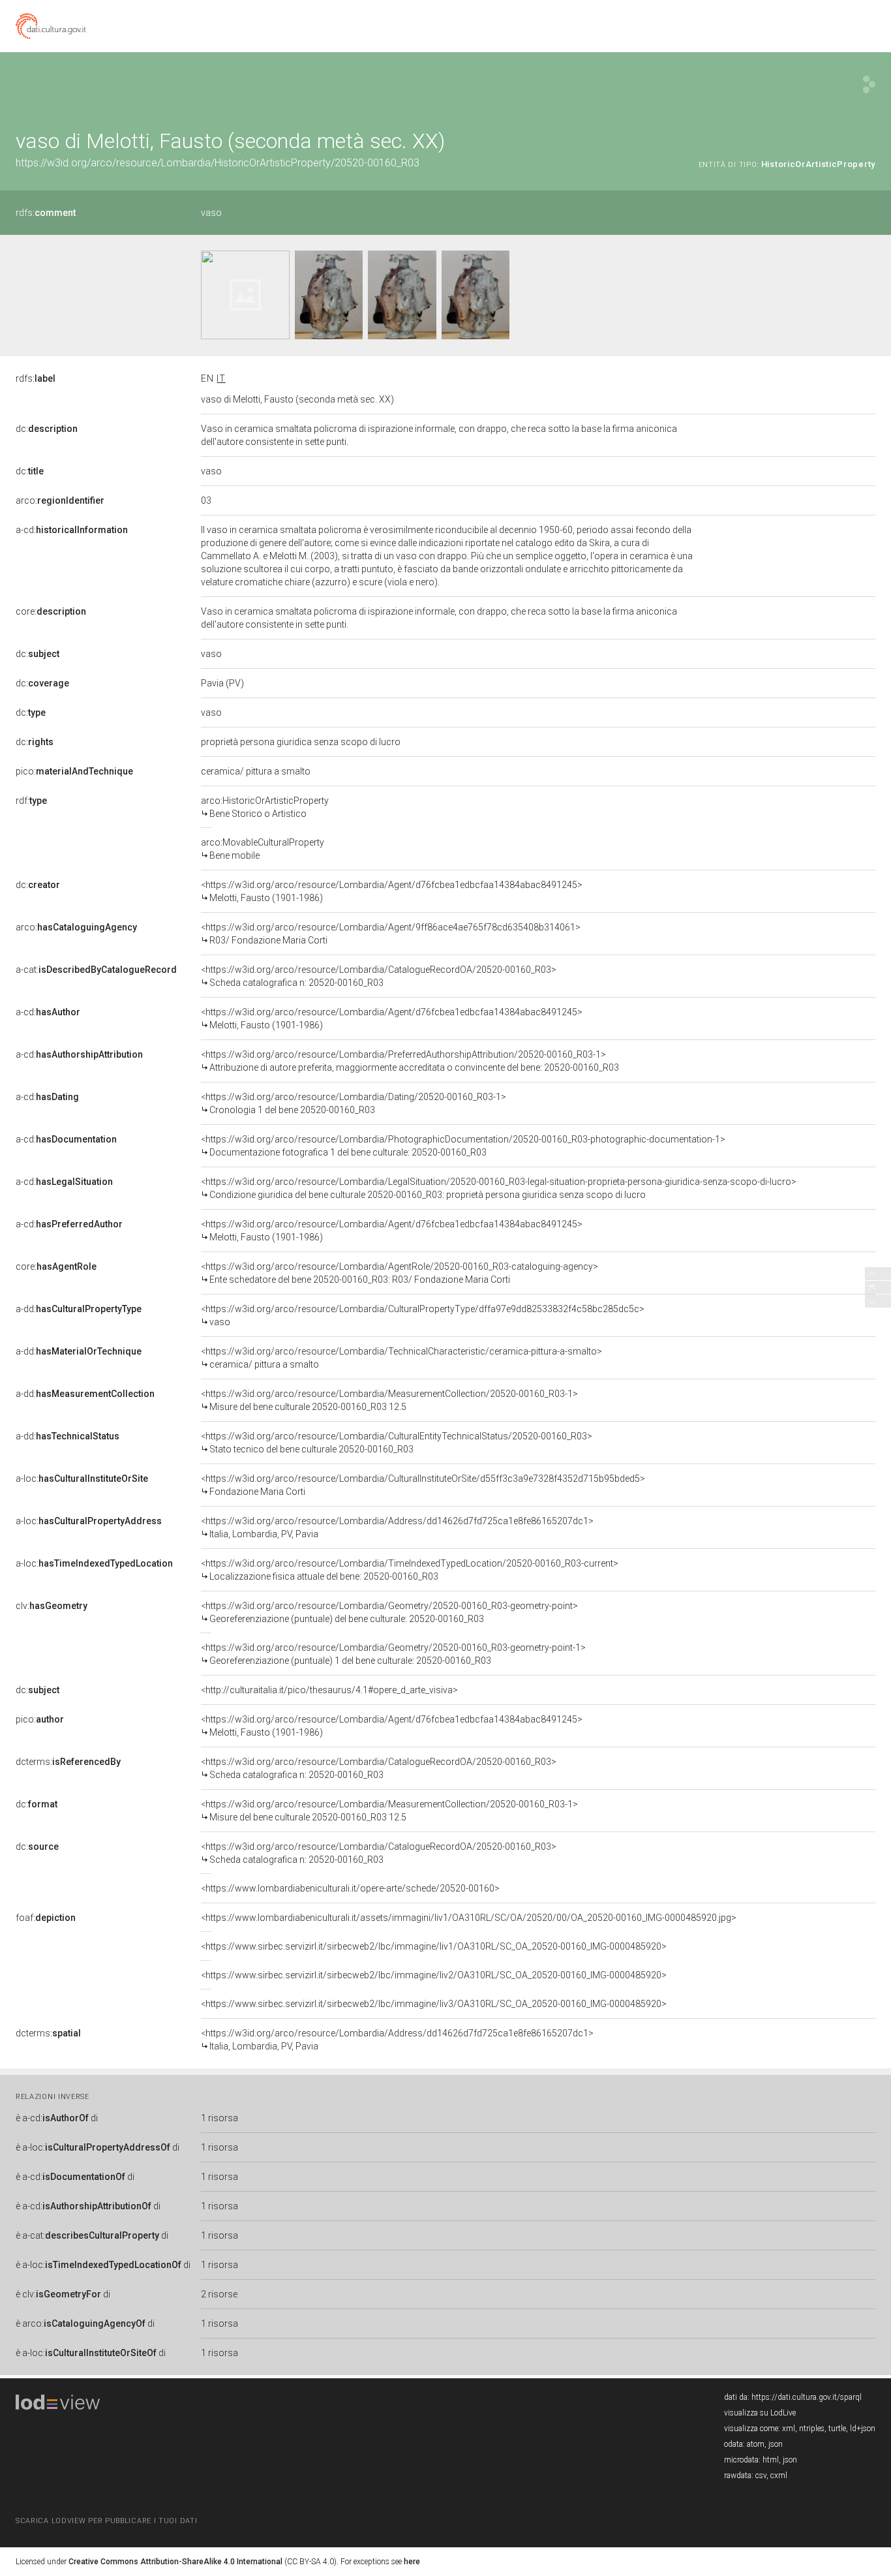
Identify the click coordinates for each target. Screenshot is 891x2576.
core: (51, 611)
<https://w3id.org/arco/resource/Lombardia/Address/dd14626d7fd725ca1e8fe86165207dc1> (397, 1527)
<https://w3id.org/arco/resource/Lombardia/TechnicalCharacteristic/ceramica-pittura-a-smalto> (401, 1358)
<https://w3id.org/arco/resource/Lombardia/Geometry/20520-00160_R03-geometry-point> (389, 1612)
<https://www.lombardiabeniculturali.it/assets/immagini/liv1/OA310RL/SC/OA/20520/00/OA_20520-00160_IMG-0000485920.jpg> (469, 1918)
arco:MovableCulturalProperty (263, 849)
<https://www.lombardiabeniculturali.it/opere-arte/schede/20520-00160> (350, 1888)
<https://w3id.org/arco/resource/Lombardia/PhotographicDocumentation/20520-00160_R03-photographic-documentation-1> (463, 1146)
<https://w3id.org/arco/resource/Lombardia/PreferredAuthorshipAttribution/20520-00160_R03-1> (410, 1061)
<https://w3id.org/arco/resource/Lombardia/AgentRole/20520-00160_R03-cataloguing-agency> (400, 1273)
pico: (74, 771)
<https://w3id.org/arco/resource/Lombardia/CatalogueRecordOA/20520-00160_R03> (379, 976)
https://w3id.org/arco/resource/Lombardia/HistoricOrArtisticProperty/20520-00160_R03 (218, 163)
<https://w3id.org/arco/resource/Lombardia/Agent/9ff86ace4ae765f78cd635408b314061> (391, 934)
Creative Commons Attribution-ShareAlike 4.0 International (175, 2562)
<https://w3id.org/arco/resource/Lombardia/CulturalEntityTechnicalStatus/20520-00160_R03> (397, 1443)
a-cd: (72, 530)
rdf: (31, 801)
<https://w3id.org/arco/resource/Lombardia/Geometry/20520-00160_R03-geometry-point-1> (393, 1654)
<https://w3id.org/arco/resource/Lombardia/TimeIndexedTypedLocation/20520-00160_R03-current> (410, 1570)
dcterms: (68, 1762)
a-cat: (96, 970)
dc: (47, 429)
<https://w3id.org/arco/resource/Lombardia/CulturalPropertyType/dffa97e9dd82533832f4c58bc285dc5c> (423, 1315)
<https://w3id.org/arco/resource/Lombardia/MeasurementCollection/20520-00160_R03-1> (389, 1400)
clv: (52, 1606)
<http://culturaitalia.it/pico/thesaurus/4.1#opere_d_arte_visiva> (329, 1690)
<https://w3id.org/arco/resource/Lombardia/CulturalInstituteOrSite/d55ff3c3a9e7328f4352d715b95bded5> (423, 1485)
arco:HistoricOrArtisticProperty (265, 807)
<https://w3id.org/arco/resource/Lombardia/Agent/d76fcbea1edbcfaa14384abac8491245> (392, 891)
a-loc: (82, 1479)
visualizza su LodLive (760, 2413)
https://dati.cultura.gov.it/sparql (807, 2397)
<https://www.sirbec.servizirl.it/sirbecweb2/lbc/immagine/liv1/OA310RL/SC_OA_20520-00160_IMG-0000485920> (434, 1946)
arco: (60, 500)
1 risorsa (219, 2118)
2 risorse (219, 2294)
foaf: (46, 1918)
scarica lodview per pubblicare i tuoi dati (106, 2521)
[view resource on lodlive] (869, 84)
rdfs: (46, 213)
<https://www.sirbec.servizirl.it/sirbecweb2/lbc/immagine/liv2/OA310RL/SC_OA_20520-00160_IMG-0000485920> (434, 1975)
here (412, 2562)
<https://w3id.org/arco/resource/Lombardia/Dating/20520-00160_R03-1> (354, 1103)
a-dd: (79, 1309)
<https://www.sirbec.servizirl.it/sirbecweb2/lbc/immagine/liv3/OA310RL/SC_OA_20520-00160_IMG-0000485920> (434, 2004)
